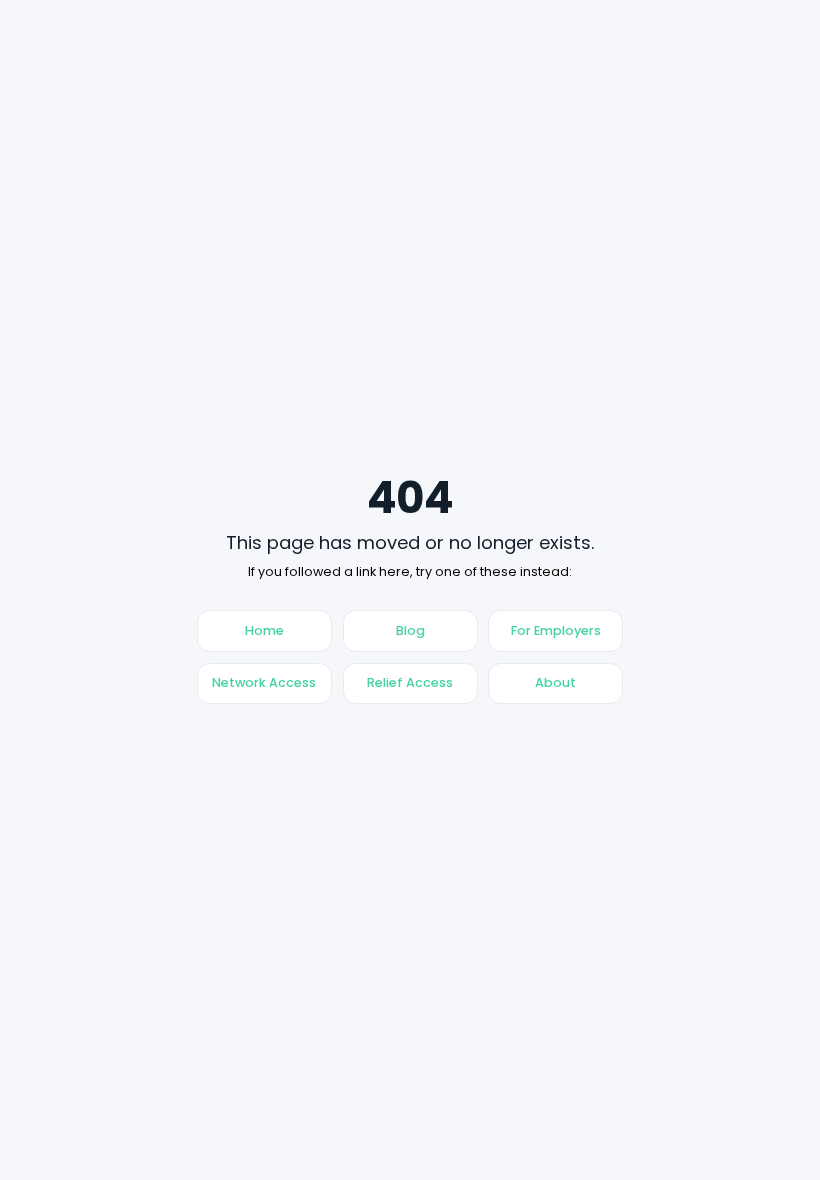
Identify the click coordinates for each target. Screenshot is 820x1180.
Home (264, 630)
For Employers (556, 630)
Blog (410, 630)
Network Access (264, 682)
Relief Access (410, 682)
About (555, 682)
